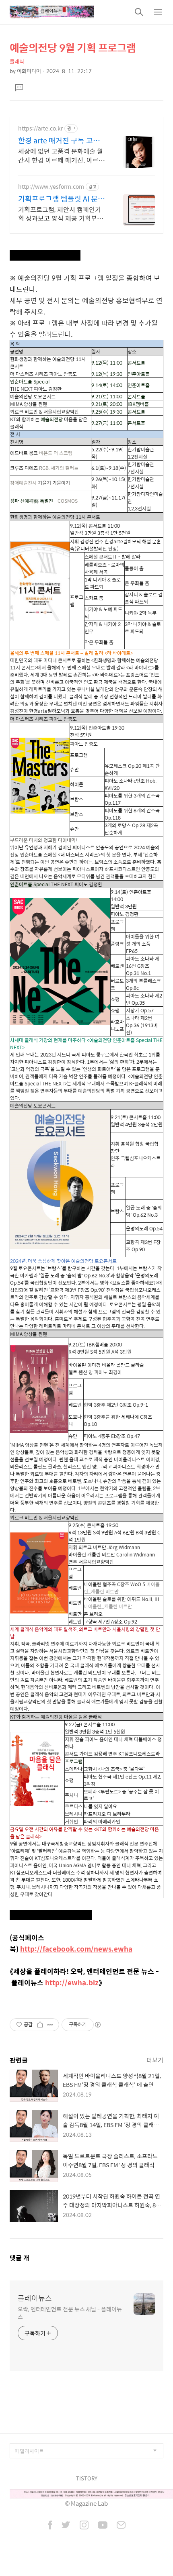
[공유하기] (40, 2025)
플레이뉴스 (35, 2298)
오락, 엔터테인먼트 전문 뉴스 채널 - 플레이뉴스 (70, 2313)
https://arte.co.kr (40, 128)
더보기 (155, 2060)
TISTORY (87, 2478)
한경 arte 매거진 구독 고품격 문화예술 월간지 (62, 141)
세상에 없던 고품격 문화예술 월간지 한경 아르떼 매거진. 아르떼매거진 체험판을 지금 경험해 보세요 (61, 155)
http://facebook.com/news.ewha (76, 1949)
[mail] (121, 2526)
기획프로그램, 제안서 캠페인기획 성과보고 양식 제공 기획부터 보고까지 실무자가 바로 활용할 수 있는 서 (61, 214)
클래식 (17, 61)
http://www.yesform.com (51, 187)
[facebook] (50, 2526)
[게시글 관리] (50, 2025)
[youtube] (103, 2526)
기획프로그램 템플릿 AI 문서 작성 (61, 199)
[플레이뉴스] (52, 12)
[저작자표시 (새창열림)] (97, 2025)
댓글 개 (20, 2258)
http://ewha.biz (72, 1982)
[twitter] (66, 2526)
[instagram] (84, 2526)
